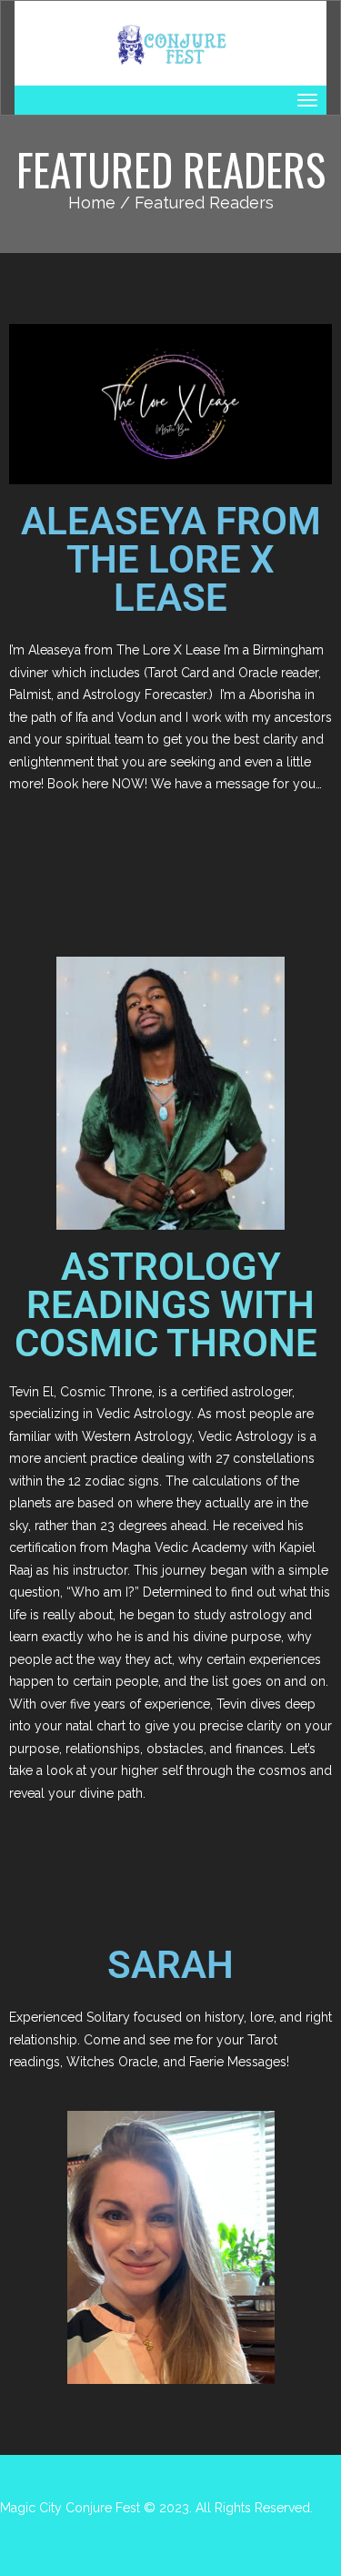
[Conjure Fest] (170, 43)
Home (92, 203)
